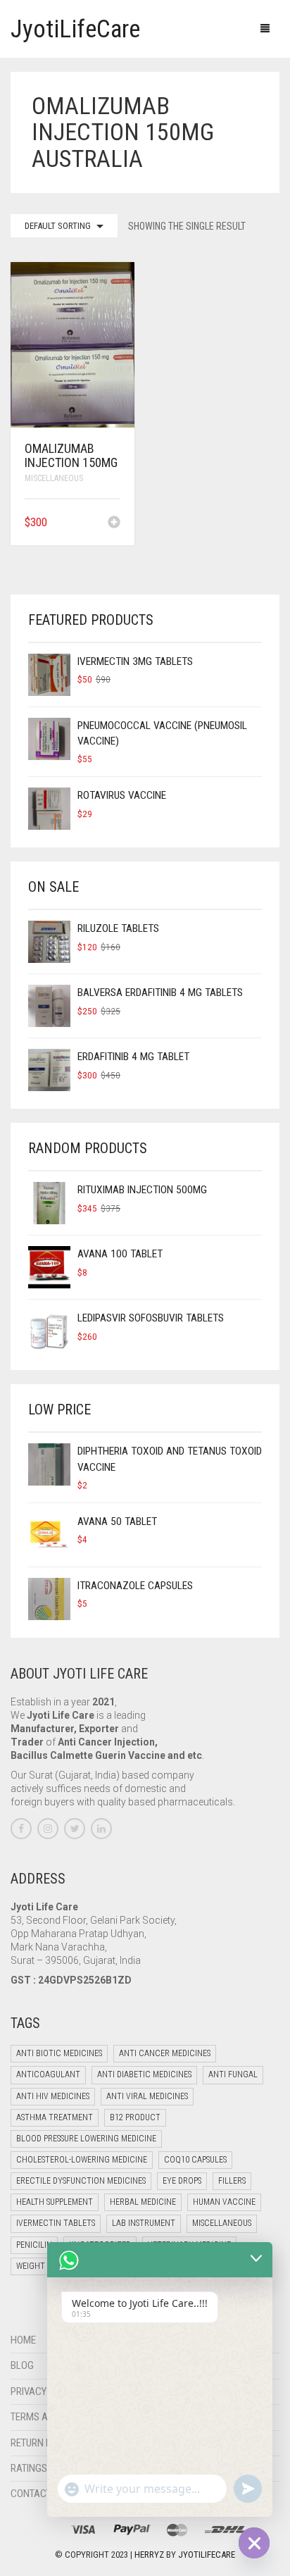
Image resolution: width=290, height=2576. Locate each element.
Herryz (150, 2555)
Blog (22, 2365)
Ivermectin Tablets (56, 2223)
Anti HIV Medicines (53, 2096)
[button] (114, 523)
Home (23, 2340)
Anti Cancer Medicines (165, 2053)
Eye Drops (182, 2181)
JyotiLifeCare (207, 2555)
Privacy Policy (45, 2391)
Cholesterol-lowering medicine (82, 2160)
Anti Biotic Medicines (59, 2053)
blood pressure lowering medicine (86, 2139)
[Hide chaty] (254, 2543)
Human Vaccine (224, 2202)
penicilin (34, 2245)
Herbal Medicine (143, 2202)
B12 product (135, 2117)
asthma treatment (55, 2117)
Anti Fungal (233, 2074)
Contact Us (38, 2494)
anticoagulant (48, 2074)
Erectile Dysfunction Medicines (81, 2181)
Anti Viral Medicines (147, 2096)
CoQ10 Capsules (195, 2160)
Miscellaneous (54, 478)
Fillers (232, 2181)
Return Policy (43, 2443)
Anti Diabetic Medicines (144, 2074)
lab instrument (144, 2223)
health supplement (55, 2202)
